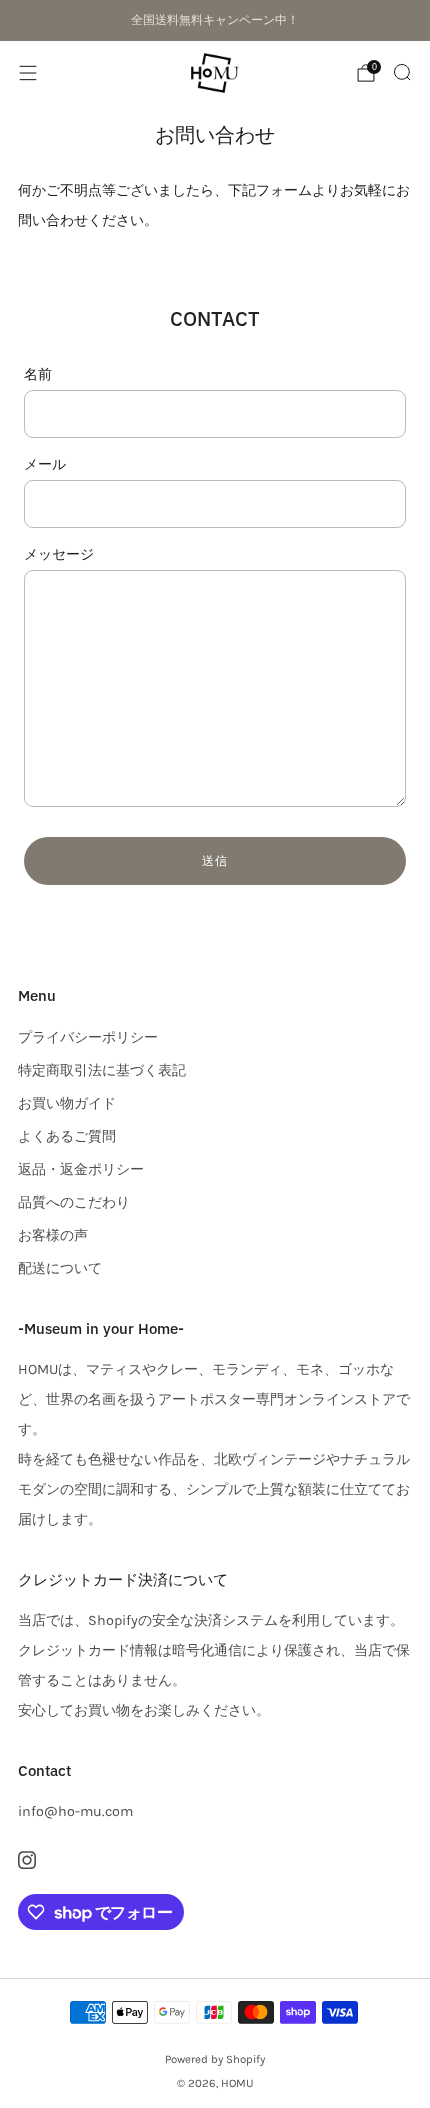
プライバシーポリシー (88, 1037)
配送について (60, 1268)
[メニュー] (28, 73)
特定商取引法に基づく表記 (102, 1070)
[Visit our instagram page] (26, 1860)
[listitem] (215, 20)
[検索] (402, 72)
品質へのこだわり (74, 1202)
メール (45, 464)
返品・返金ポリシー (81, 1169)
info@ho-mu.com (75, 1811)
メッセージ (59, 554)
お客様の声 (53, 1235)
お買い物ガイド (67, 1103)
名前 (38, 374)
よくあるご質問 (67, 1136)
